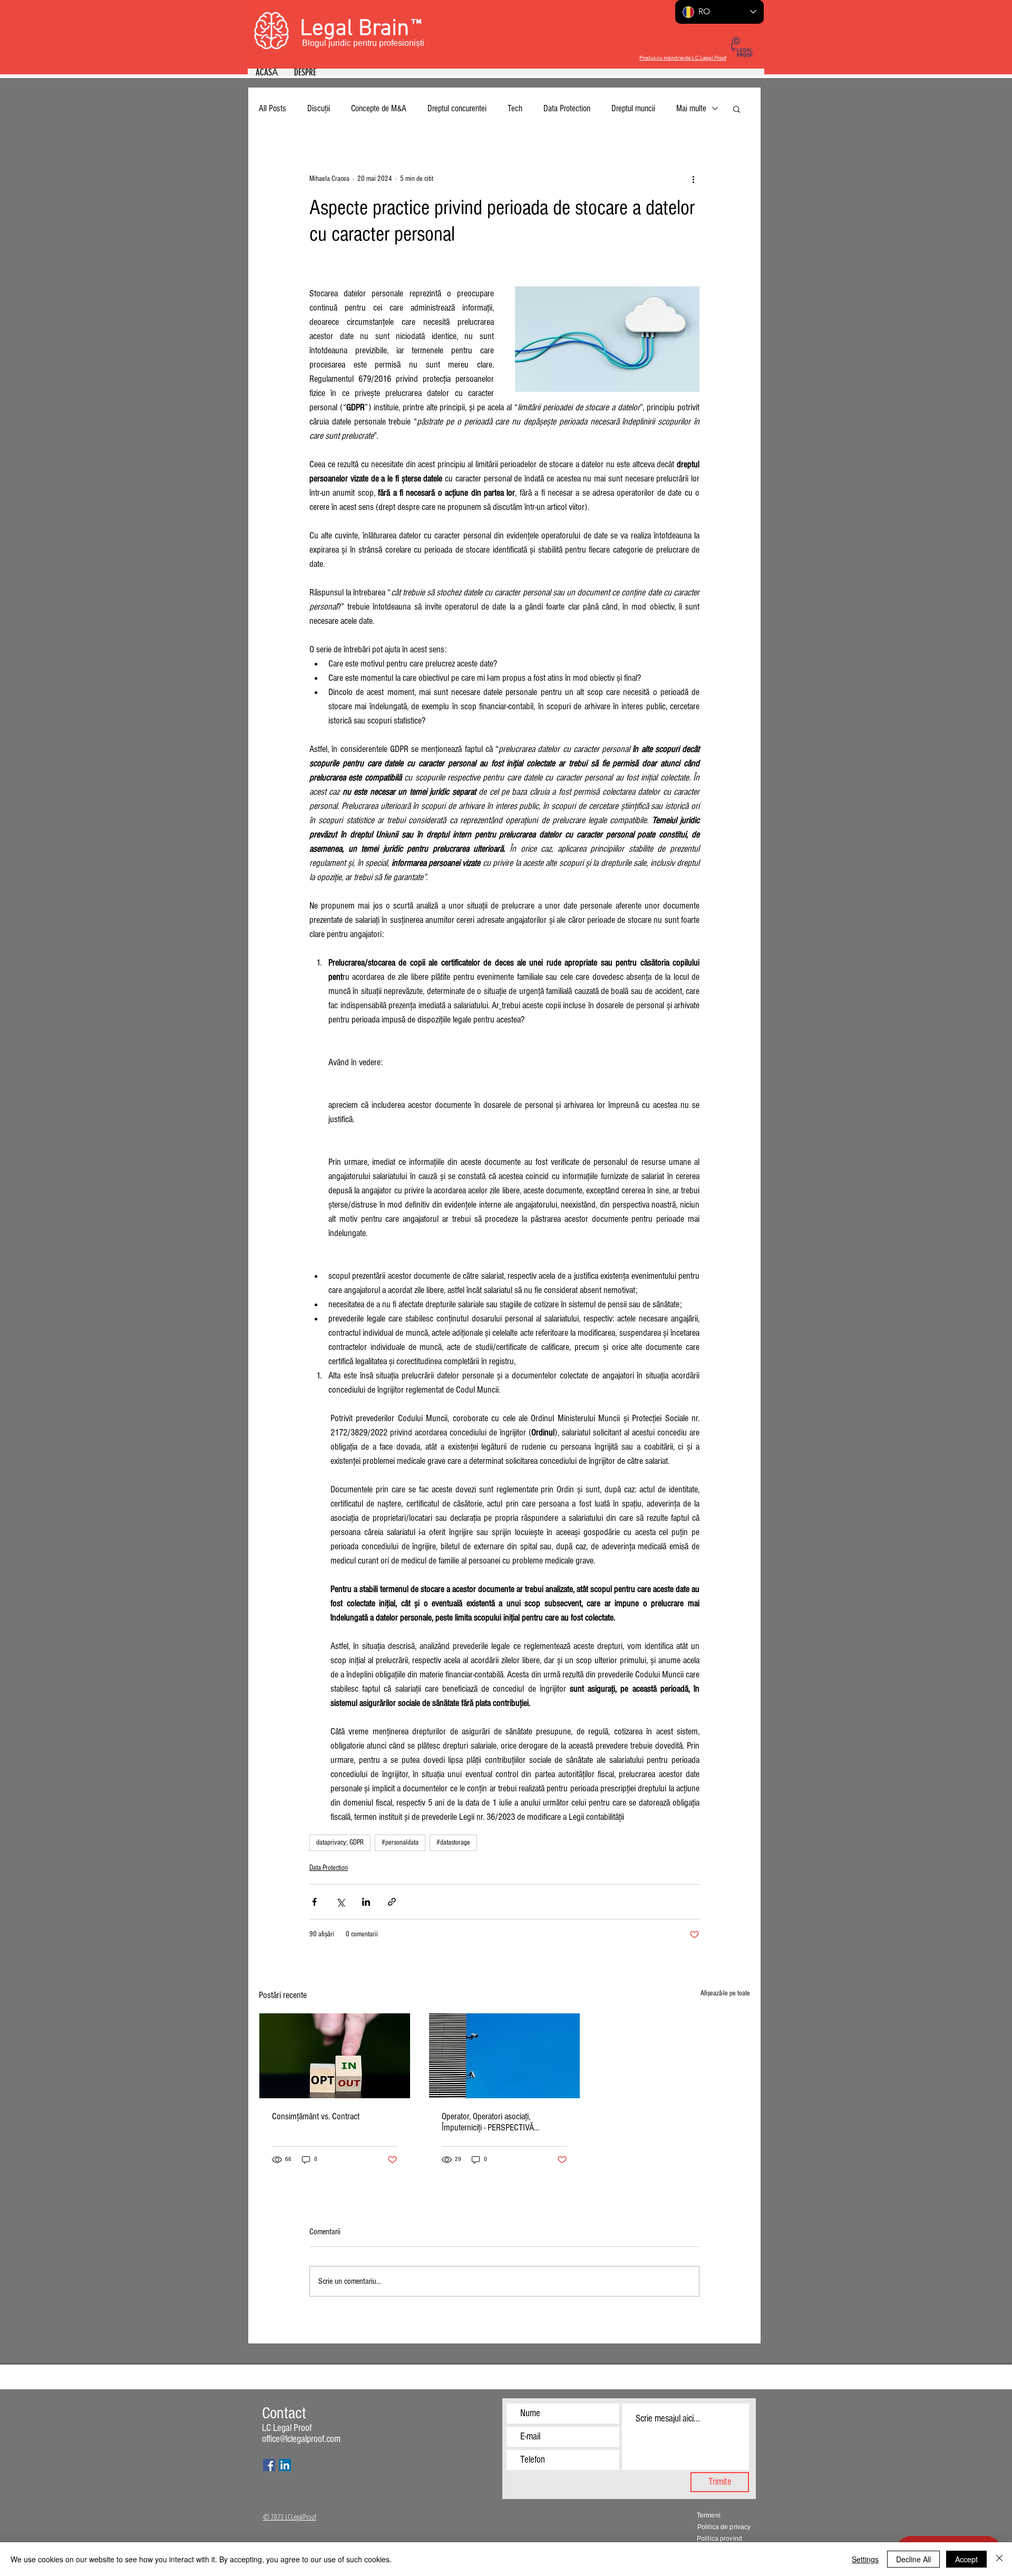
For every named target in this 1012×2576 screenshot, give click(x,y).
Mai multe (691, 108)
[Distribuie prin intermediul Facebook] (314, 1902)
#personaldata (400, 1842)
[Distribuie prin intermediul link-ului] (392, 1902)
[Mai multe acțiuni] (693, 179)
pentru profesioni (385, 43)
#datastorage (453, 1842)
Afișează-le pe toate (725, 1993)
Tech (515, 108)
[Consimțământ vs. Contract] (335, 2056)
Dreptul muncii (633, 108)
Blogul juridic (327, 43)
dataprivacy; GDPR (340, 1842)
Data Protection (567, 108)
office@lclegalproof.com (301, 2439)
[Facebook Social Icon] (269, 2465)
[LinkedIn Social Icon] (285, 2465)
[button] (737, 109)
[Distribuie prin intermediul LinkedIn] (366, 1902)
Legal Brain (354, 29)
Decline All (913, 2559)
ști (420, 43)
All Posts (273, 108)
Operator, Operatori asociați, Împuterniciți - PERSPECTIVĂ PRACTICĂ (488, 2122)
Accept (966, 2559)
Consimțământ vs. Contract (316, 2116)
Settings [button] (865, 2559)
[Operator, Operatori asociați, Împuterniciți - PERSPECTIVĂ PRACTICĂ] (504, 2056)
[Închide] (999, 2559)
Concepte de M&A (379, 108)
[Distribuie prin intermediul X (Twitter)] (340, 1902)
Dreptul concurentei (457, 108)
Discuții (319, 108)
